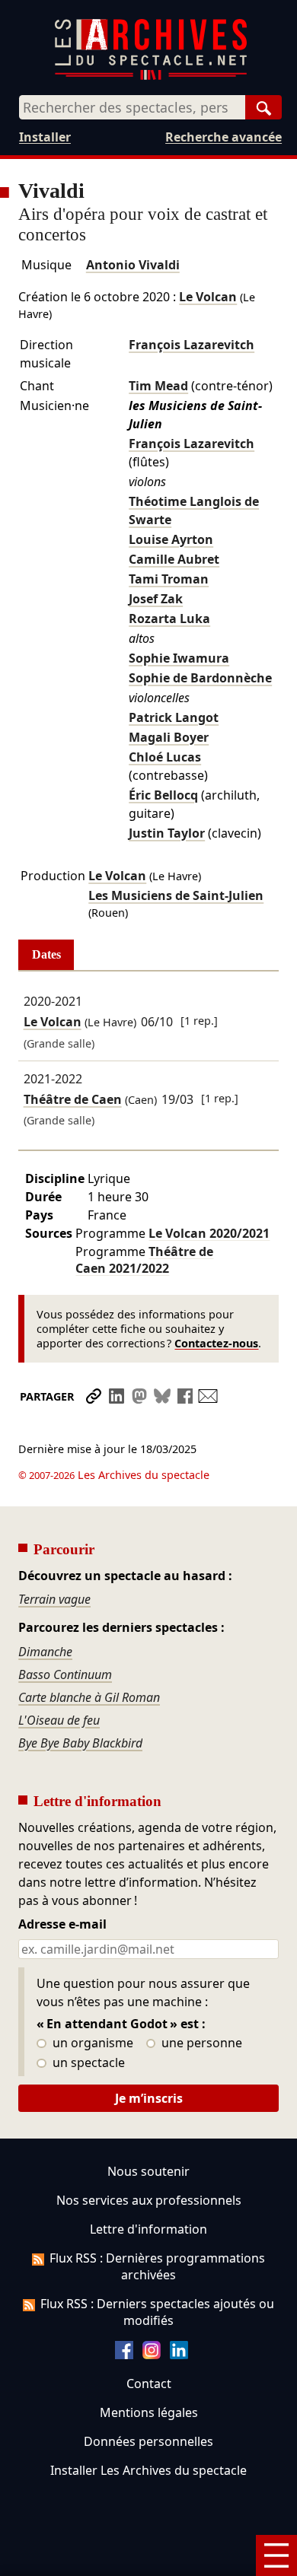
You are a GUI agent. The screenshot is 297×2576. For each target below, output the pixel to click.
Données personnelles (148, 2441)
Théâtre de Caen (73, 1099)
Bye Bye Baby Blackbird (80, 1743)
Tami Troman (169, 579)
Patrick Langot (174, 717)
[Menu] (276, 2555)
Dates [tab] (46, 954)
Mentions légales (149, 2412)
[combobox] (132, 107)
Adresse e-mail (62, 1925)
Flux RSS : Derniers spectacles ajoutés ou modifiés (157, 2312)
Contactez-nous (216, 1343)
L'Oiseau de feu (59, 1720)
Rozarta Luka (169, 619)
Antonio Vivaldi (133, 265)
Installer (45, 137)
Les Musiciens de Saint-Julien (176, 895)
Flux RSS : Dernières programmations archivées (157, 2266)
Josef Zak (156, 599)
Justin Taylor (167, 833)
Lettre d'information (148, 2229)
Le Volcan (208, 297)
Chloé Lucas (165, 757)
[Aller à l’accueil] (151, 76)
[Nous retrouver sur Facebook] (124, 2355)
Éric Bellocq (163, 795)
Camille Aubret (174, 559)
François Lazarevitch (192, 345)
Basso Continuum (65, 1674)
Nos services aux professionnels (149, 2200)
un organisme (91, 2043)
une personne (200, 2043)
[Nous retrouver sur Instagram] (152, 2355)
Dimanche (45, 1652)
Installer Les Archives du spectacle (148, 2470)
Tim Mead (158, 386)
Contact (149, 2384)
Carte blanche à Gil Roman (89, 1697)
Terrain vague (54, 1599)
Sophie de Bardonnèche (200, 678)
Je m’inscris (149, 2098)
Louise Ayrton (171, 539)
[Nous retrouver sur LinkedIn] (179, 2355)
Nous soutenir (148, 2171)
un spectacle (87, 2063)
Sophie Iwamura (179, 658)
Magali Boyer (169, 737)
